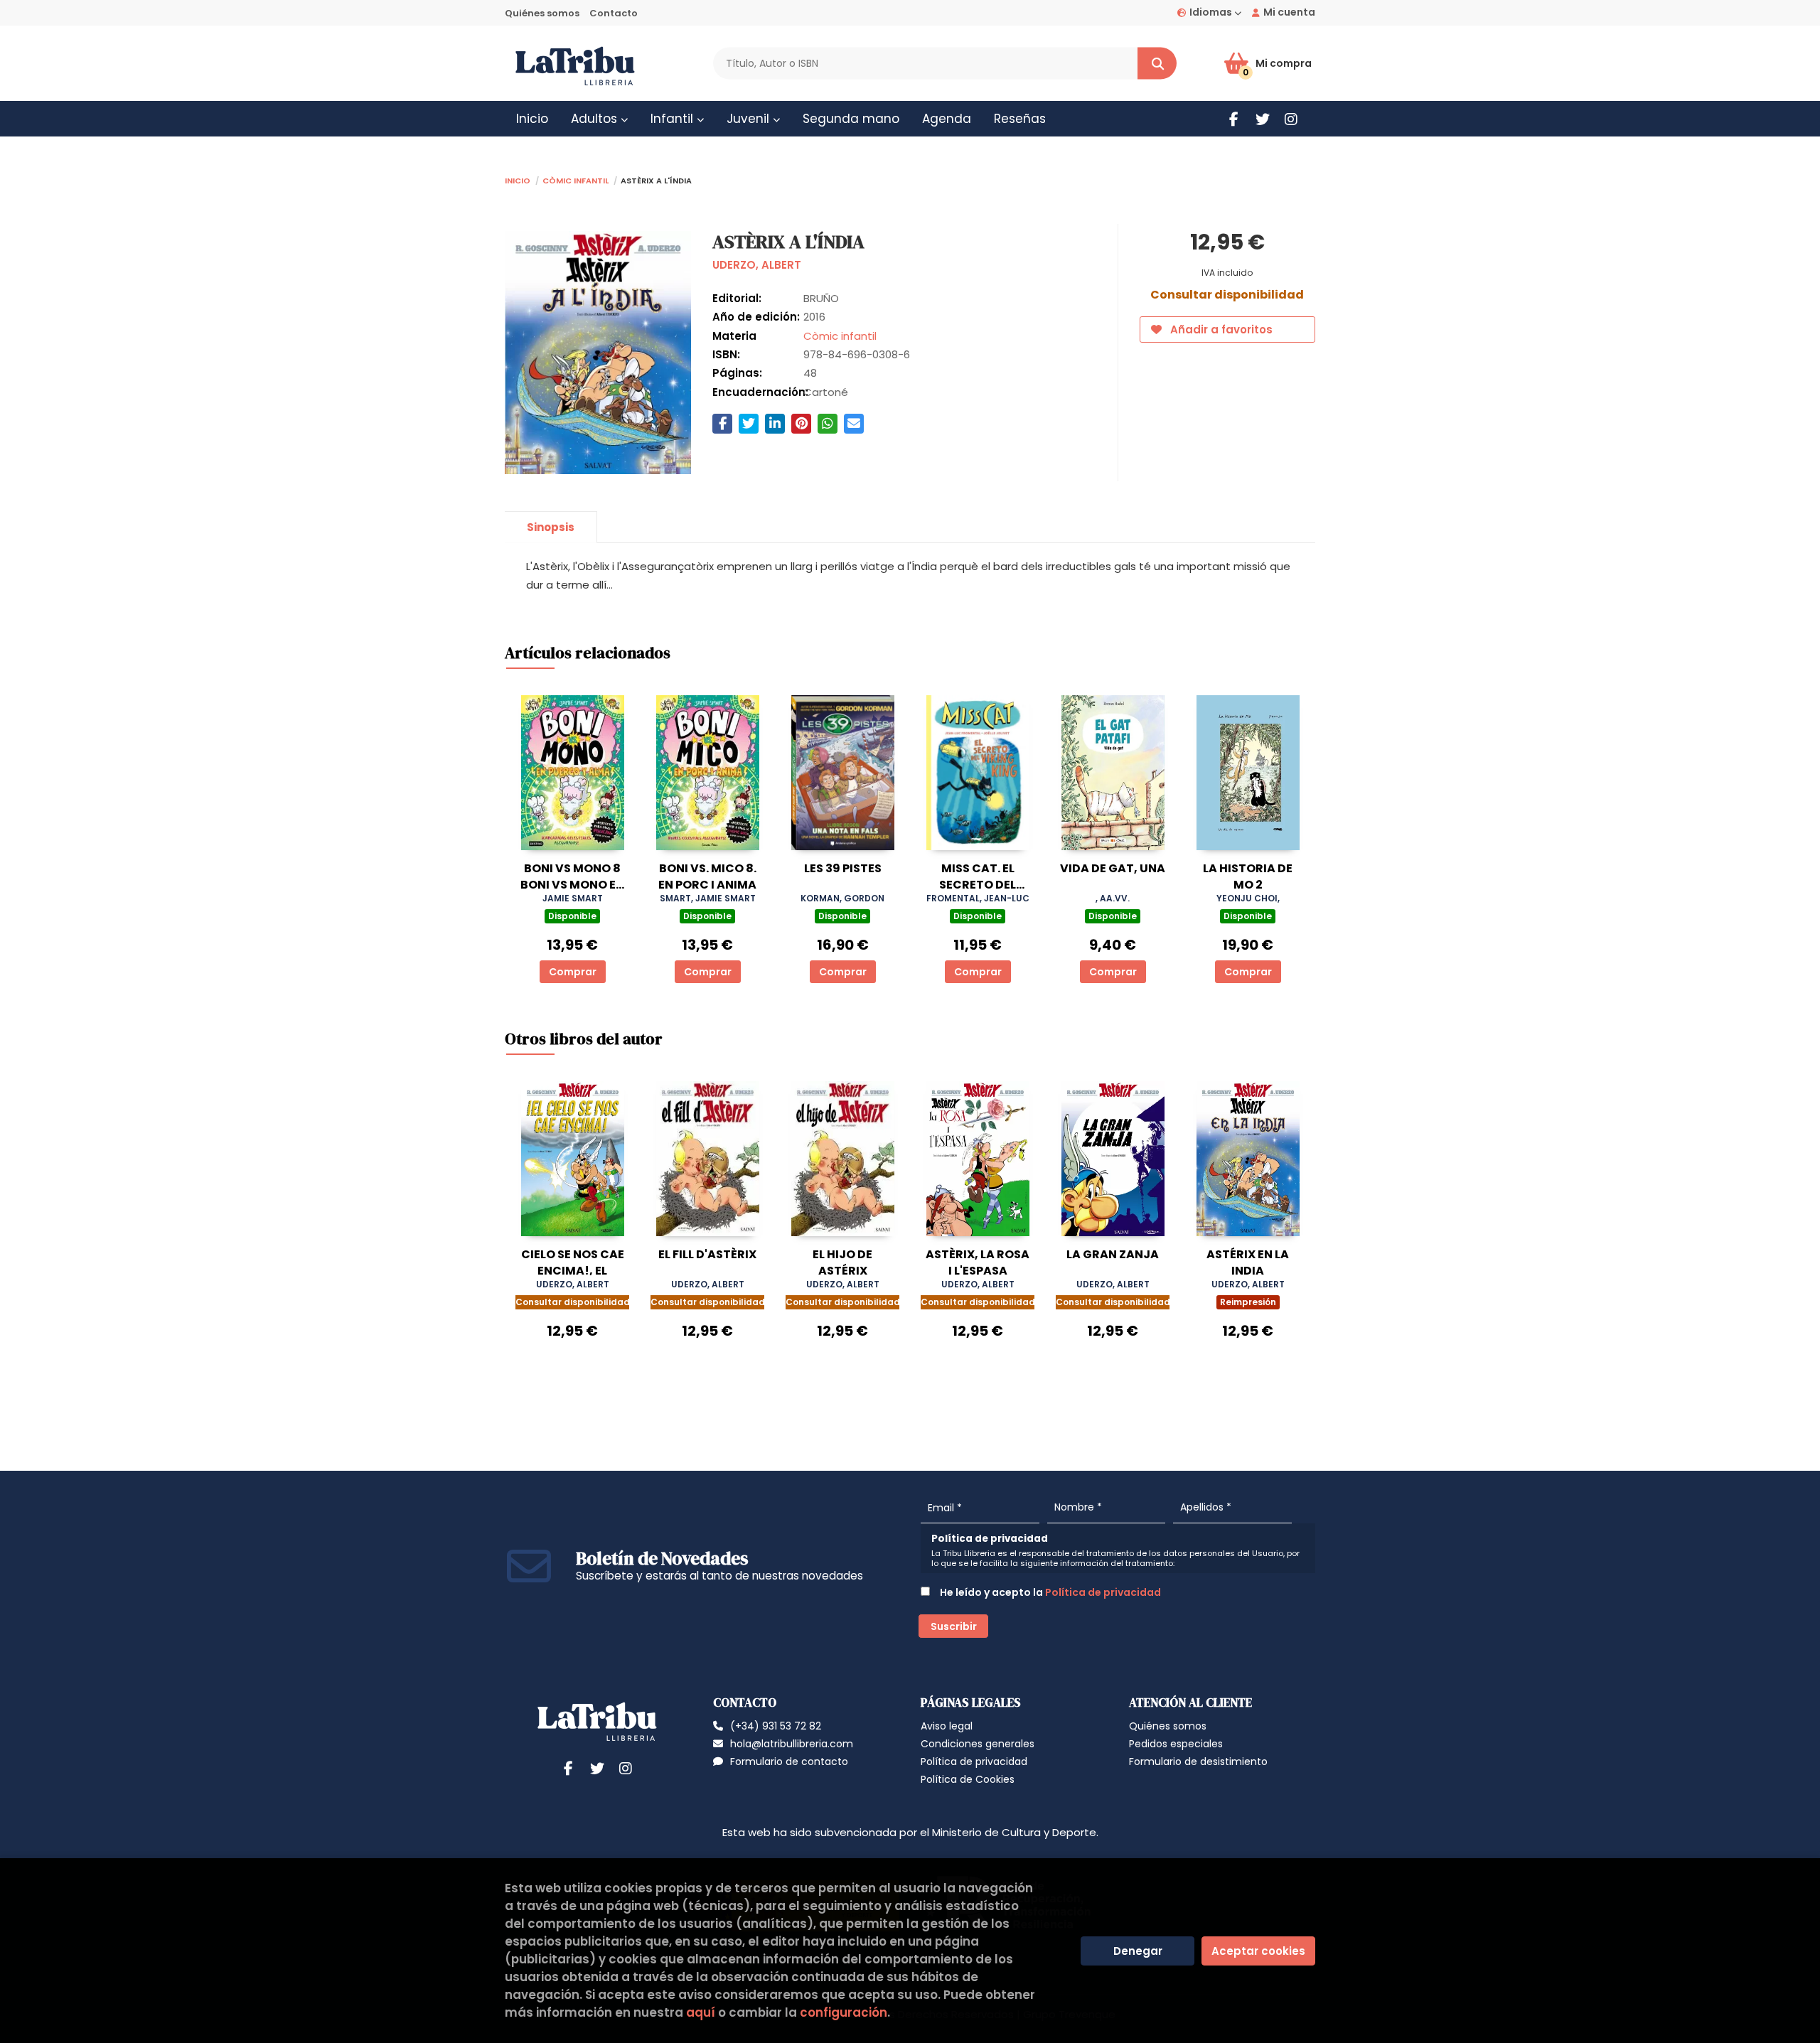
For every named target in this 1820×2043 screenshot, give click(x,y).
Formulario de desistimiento (1198, 1762)
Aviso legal (947, 1726)
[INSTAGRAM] (1291, 119)
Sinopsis (551, 527)
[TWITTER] (1262, 119)
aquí (701, 2012)
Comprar (573, 972)
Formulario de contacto (789, 1762)
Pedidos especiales (1176, 1744)
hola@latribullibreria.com (792, 1744)
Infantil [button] (674, 119)
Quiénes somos (542, 13)
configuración (844, 2012)
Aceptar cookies (1258, 1951)
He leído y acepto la (1049, 1592)
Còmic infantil (576, 179)
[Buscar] (1157, 64)
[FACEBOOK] (1234, 119)
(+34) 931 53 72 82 (776, 1726)
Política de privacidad (1103, 1592)
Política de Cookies (968, 1779)
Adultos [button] (596, 119)
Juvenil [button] (750, 119)
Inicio (518, 179)
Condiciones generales (978, 1744)
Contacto (614, 13)
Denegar (1138, 1951)
